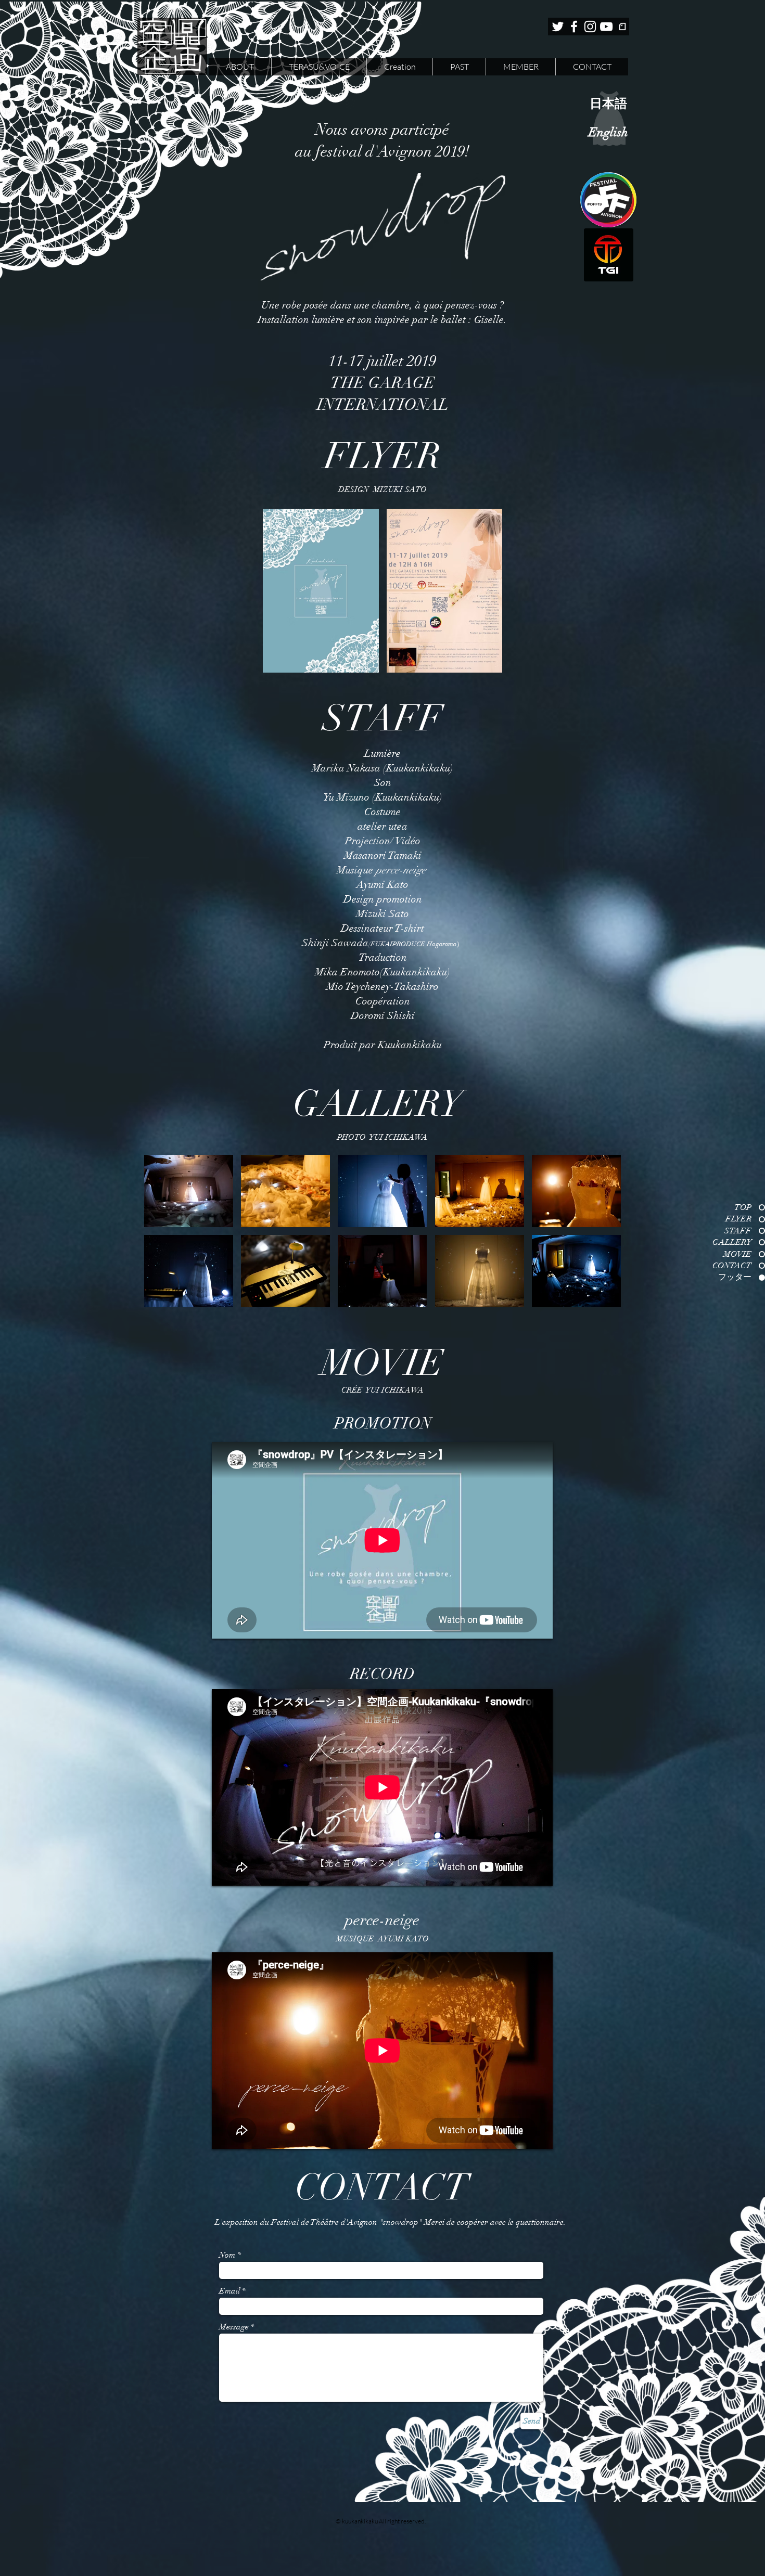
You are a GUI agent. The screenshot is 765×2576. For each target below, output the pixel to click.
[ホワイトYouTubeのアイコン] (606, 27)
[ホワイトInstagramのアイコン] (590, 27)
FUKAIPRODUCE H (401, 944)
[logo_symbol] (622, 27)
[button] (321, 591)
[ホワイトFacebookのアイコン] (574, 27)
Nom (227, 2255)
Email (229, 2291)
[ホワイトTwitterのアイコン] (558, 27)
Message (234, 2327)
